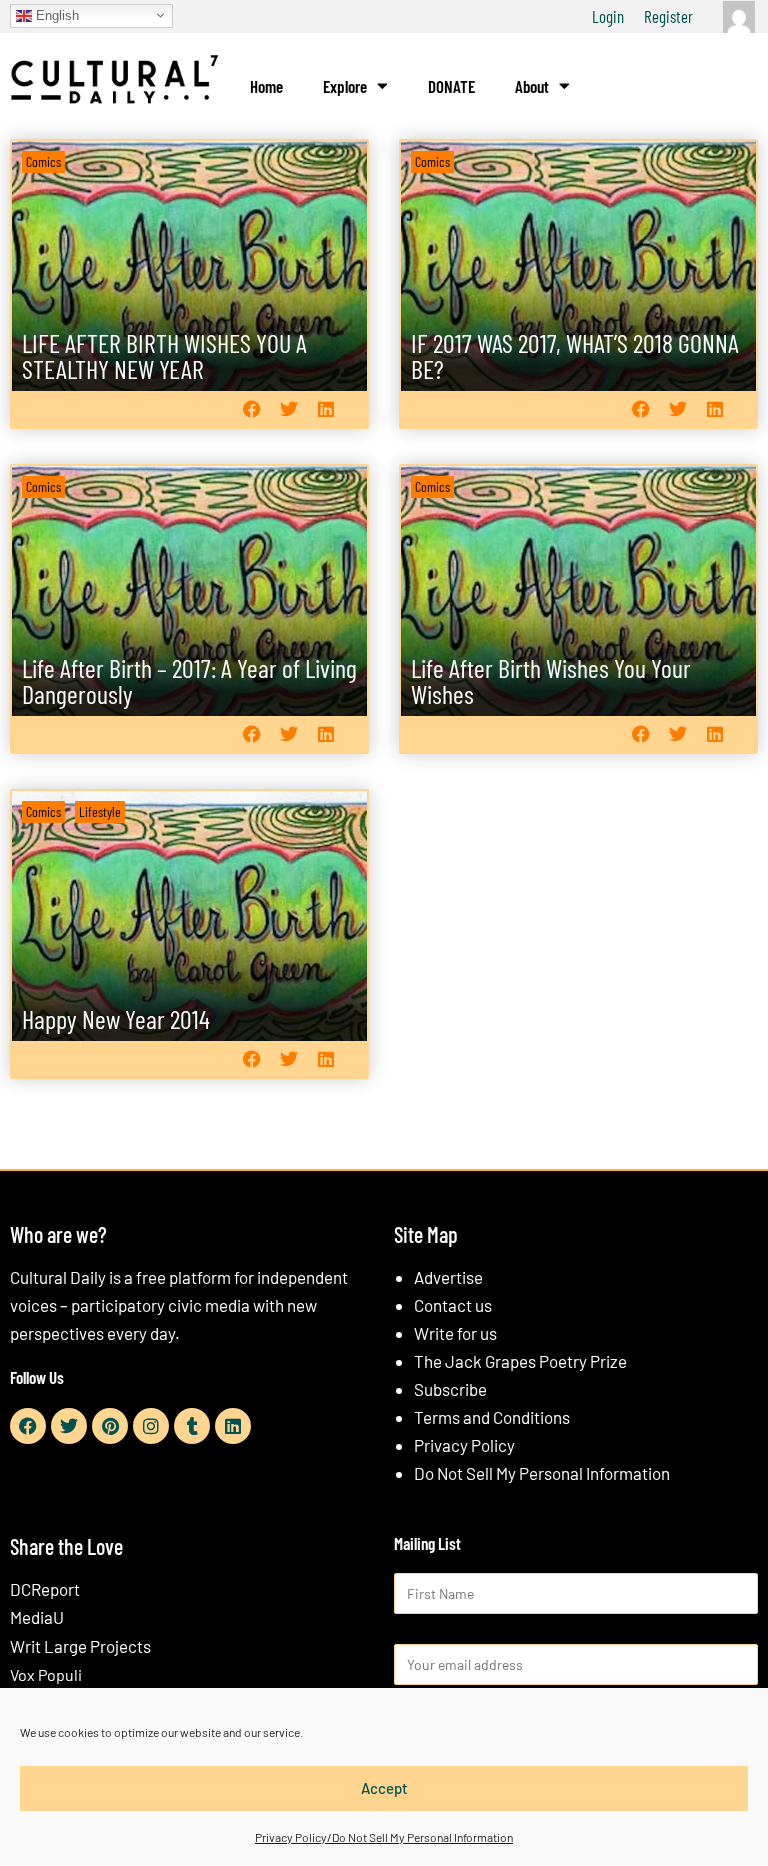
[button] (251, 409)
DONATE (451, 86)
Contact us (453, 1305)
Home (266, 86)
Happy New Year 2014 (116, 1018)
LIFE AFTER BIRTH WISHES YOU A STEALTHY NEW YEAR (164, 355)
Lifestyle (100, 811)
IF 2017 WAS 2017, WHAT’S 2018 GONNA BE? (575, 355)
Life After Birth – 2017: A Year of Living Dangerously (189, 680)
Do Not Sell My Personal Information (542, 1473)
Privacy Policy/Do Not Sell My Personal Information (384, 1837)
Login (608, 16)
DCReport (45, 1589)
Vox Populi (46, 1674)
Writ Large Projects (80, 1646)
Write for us (455, 1333)
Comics (43, 161)
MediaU (37, 1617)
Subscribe (450, 1389)
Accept (384, 1788)
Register (668, 16)
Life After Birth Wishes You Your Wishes (551, 680)
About (532, 86)
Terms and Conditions (492, 1417)
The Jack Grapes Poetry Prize (520, 1361)
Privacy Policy (464, 1445)
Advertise (448, 1277)
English (55, 14)
